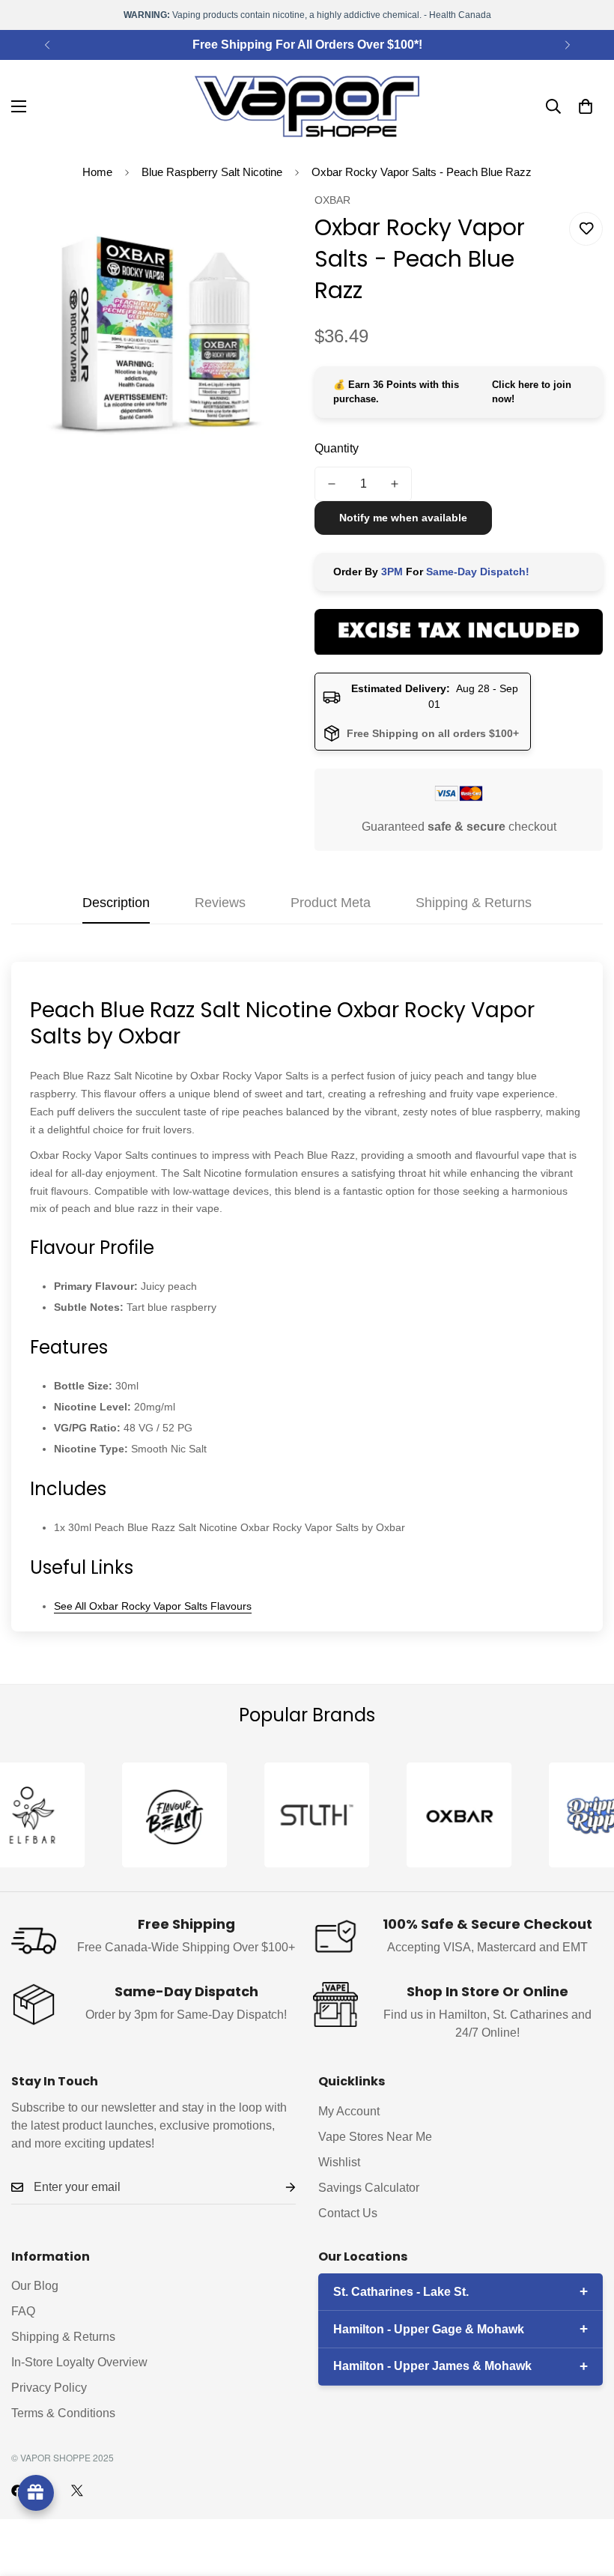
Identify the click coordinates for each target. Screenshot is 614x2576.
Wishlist (339, 2162)
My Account (349, 2111)
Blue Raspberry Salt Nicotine (212, 172)
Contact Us (348, 2213)
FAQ (23, 2311)
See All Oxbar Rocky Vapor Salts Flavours (153, 1606)
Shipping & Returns (63, 2337)
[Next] (567, 45)
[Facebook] (17, 2491)
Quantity (337, 448)
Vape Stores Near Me (375, 2137)
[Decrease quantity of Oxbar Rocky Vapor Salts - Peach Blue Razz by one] (332, 484)
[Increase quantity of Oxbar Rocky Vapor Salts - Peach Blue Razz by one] (395, 484)
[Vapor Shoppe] (307, 106)
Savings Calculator (369, 2188)
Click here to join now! (532, 392)
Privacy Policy (49, 2388)
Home (97, 172)
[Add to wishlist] (586, 229)
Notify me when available (403, 518)
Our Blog (35, 2286)
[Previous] (47, 45)
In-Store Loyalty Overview (79, 2362)
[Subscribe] (279, 2188)
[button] (586, 106)
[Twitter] (77, 2491)
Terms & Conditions (63, 2413)
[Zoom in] (268, 224)
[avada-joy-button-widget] (36, 2493)
